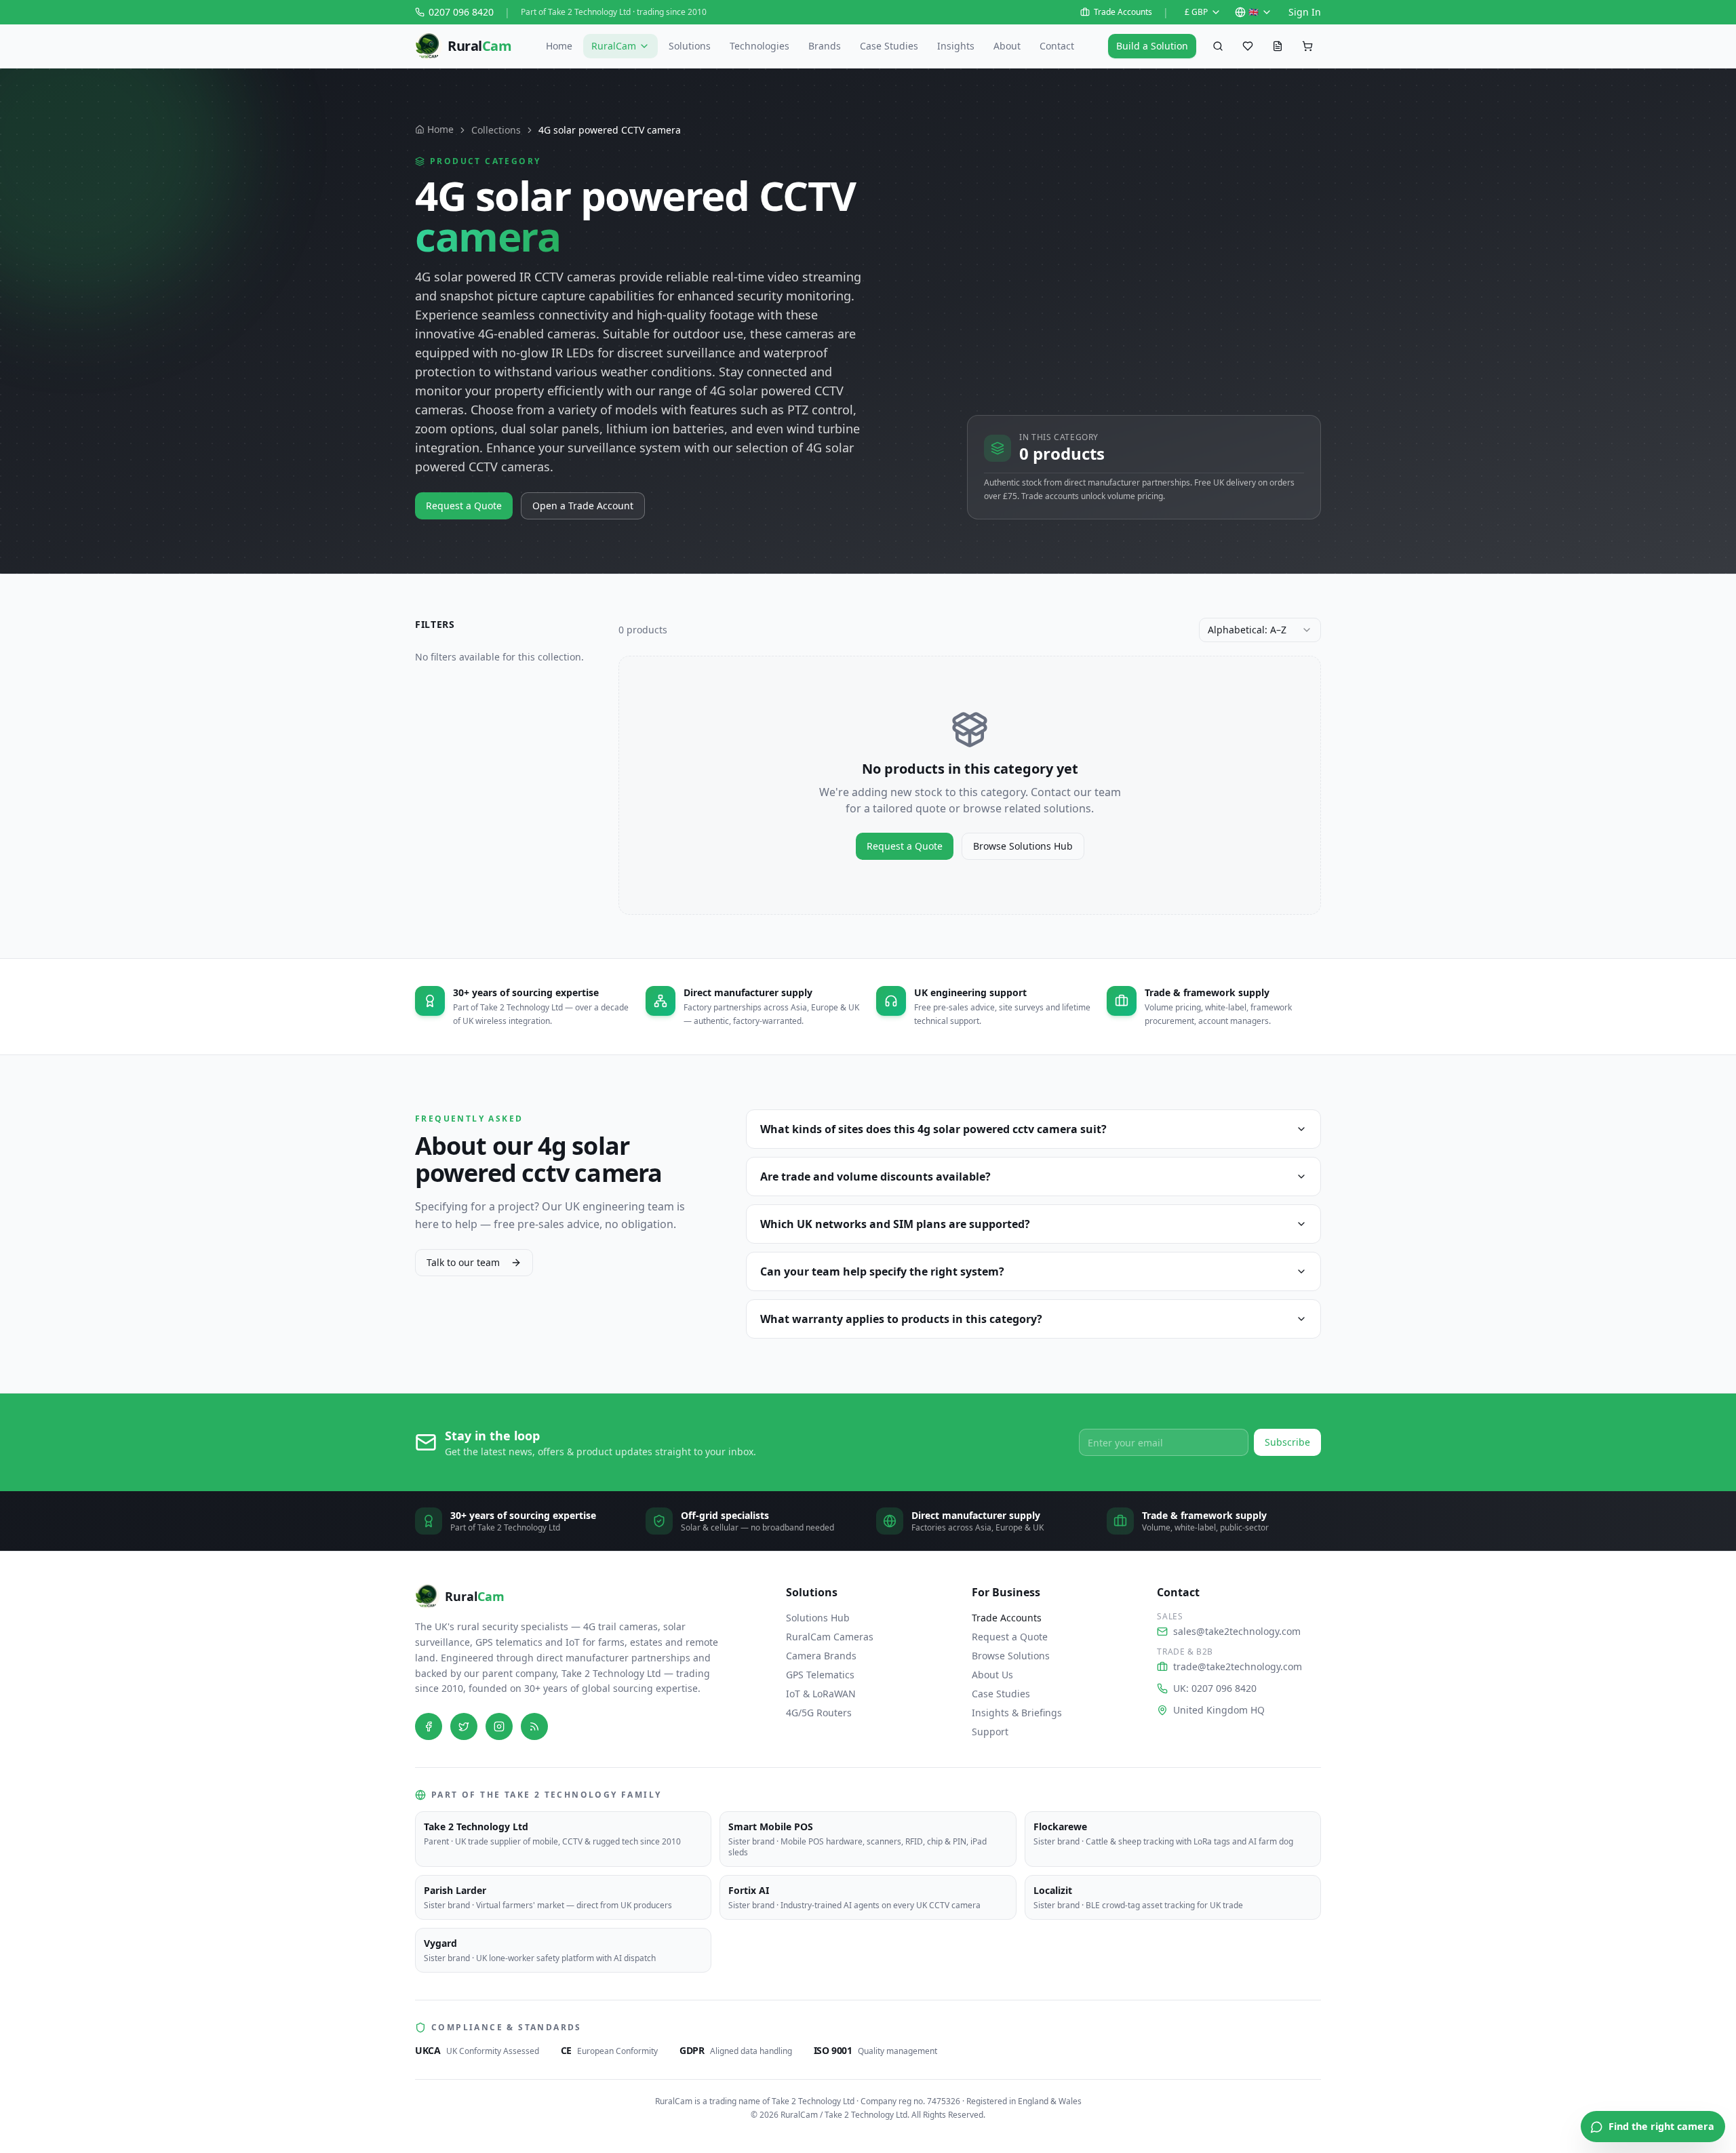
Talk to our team (463, 1262)
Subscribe (1287, 1442)
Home (559, 46)
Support (990, 1732)
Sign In (1305, 12)
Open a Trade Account (583, 506)
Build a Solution (1152, 46)
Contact (1057, 46)
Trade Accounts (1123, 12)
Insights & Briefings (1017, 1713)
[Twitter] (464, 1726)
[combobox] (1260, 630)
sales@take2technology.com (1237, 1631)
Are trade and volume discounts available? (875, 1177)
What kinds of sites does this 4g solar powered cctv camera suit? (933, 1129)
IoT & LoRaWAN (821, 1694)
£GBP (1196, 12)
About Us (992, 1675)
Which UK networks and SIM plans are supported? (895, 1224)
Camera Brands (821, 1656)
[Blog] (534, 1726)
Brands (825, 46)
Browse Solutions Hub (1023, 846)
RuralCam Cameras (830, 1637)
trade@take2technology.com (1238, 1666)
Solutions (690, 46)
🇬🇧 (1254, 12)
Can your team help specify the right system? (882, 1271)
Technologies (759, 46)
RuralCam (614, 46)
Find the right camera (1661, 2126)
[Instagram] (499, 1726)
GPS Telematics (820, 1675)
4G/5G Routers (819, 1713)
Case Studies (889, 46)
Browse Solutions (1011, 1656)
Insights (956, 46)
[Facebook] (429, 1726)
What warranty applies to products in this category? (901, 1319)
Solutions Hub (818, 1618)
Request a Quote (464, 506)
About (1007, 46)
